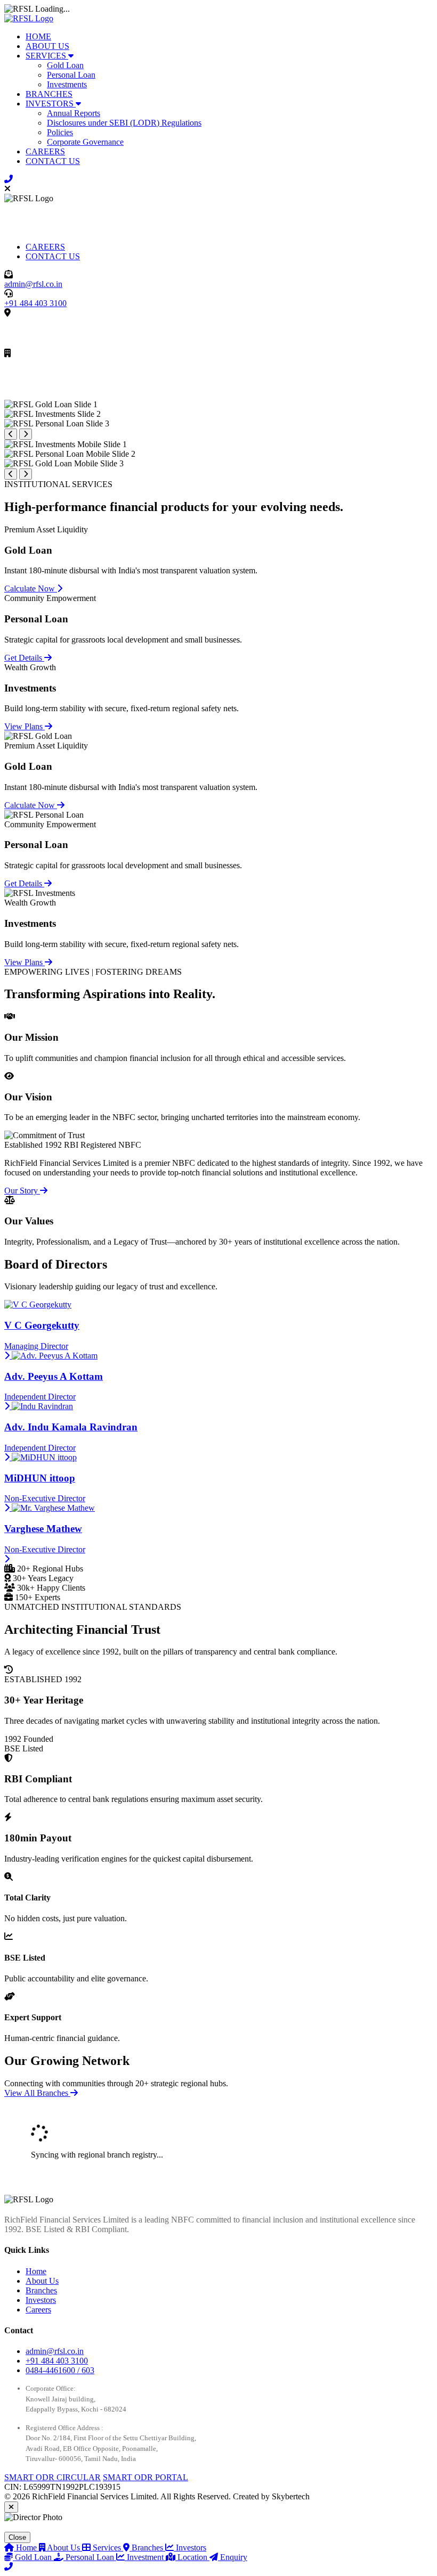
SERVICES (47, 56)
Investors (41, 2300)
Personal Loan (71, 75)
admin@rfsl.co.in (33, 284)
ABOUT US (47, 46)
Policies (60, 132)
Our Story (22, 1191)
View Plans (25, 726)
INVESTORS (51, 104)
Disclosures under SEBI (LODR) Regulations (124, 123)
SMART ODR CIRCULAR (52, 2477)
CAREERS (45, 151)
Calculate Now (31, 589)
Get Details (24, 658)
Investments (67, 84)
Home (36, 2271)
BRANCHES (49, 94)
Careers (38, 2310)
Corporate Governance (85, 142)
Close (17, 2537)
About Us (42, 2281)
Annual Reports (74, 113)
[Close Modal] (11, 2507)
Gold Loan (65, 65)
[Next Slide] (26, 434)
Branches (41, 2290)
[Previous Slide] (11, 434)
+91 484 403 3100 (35, 303)
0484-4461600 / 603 (60, 2370)
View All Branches (37, 2093)
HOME (38, 36)
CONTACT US (53, 161)
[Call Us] (9, 179)
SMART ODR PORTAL (145, 2477)
